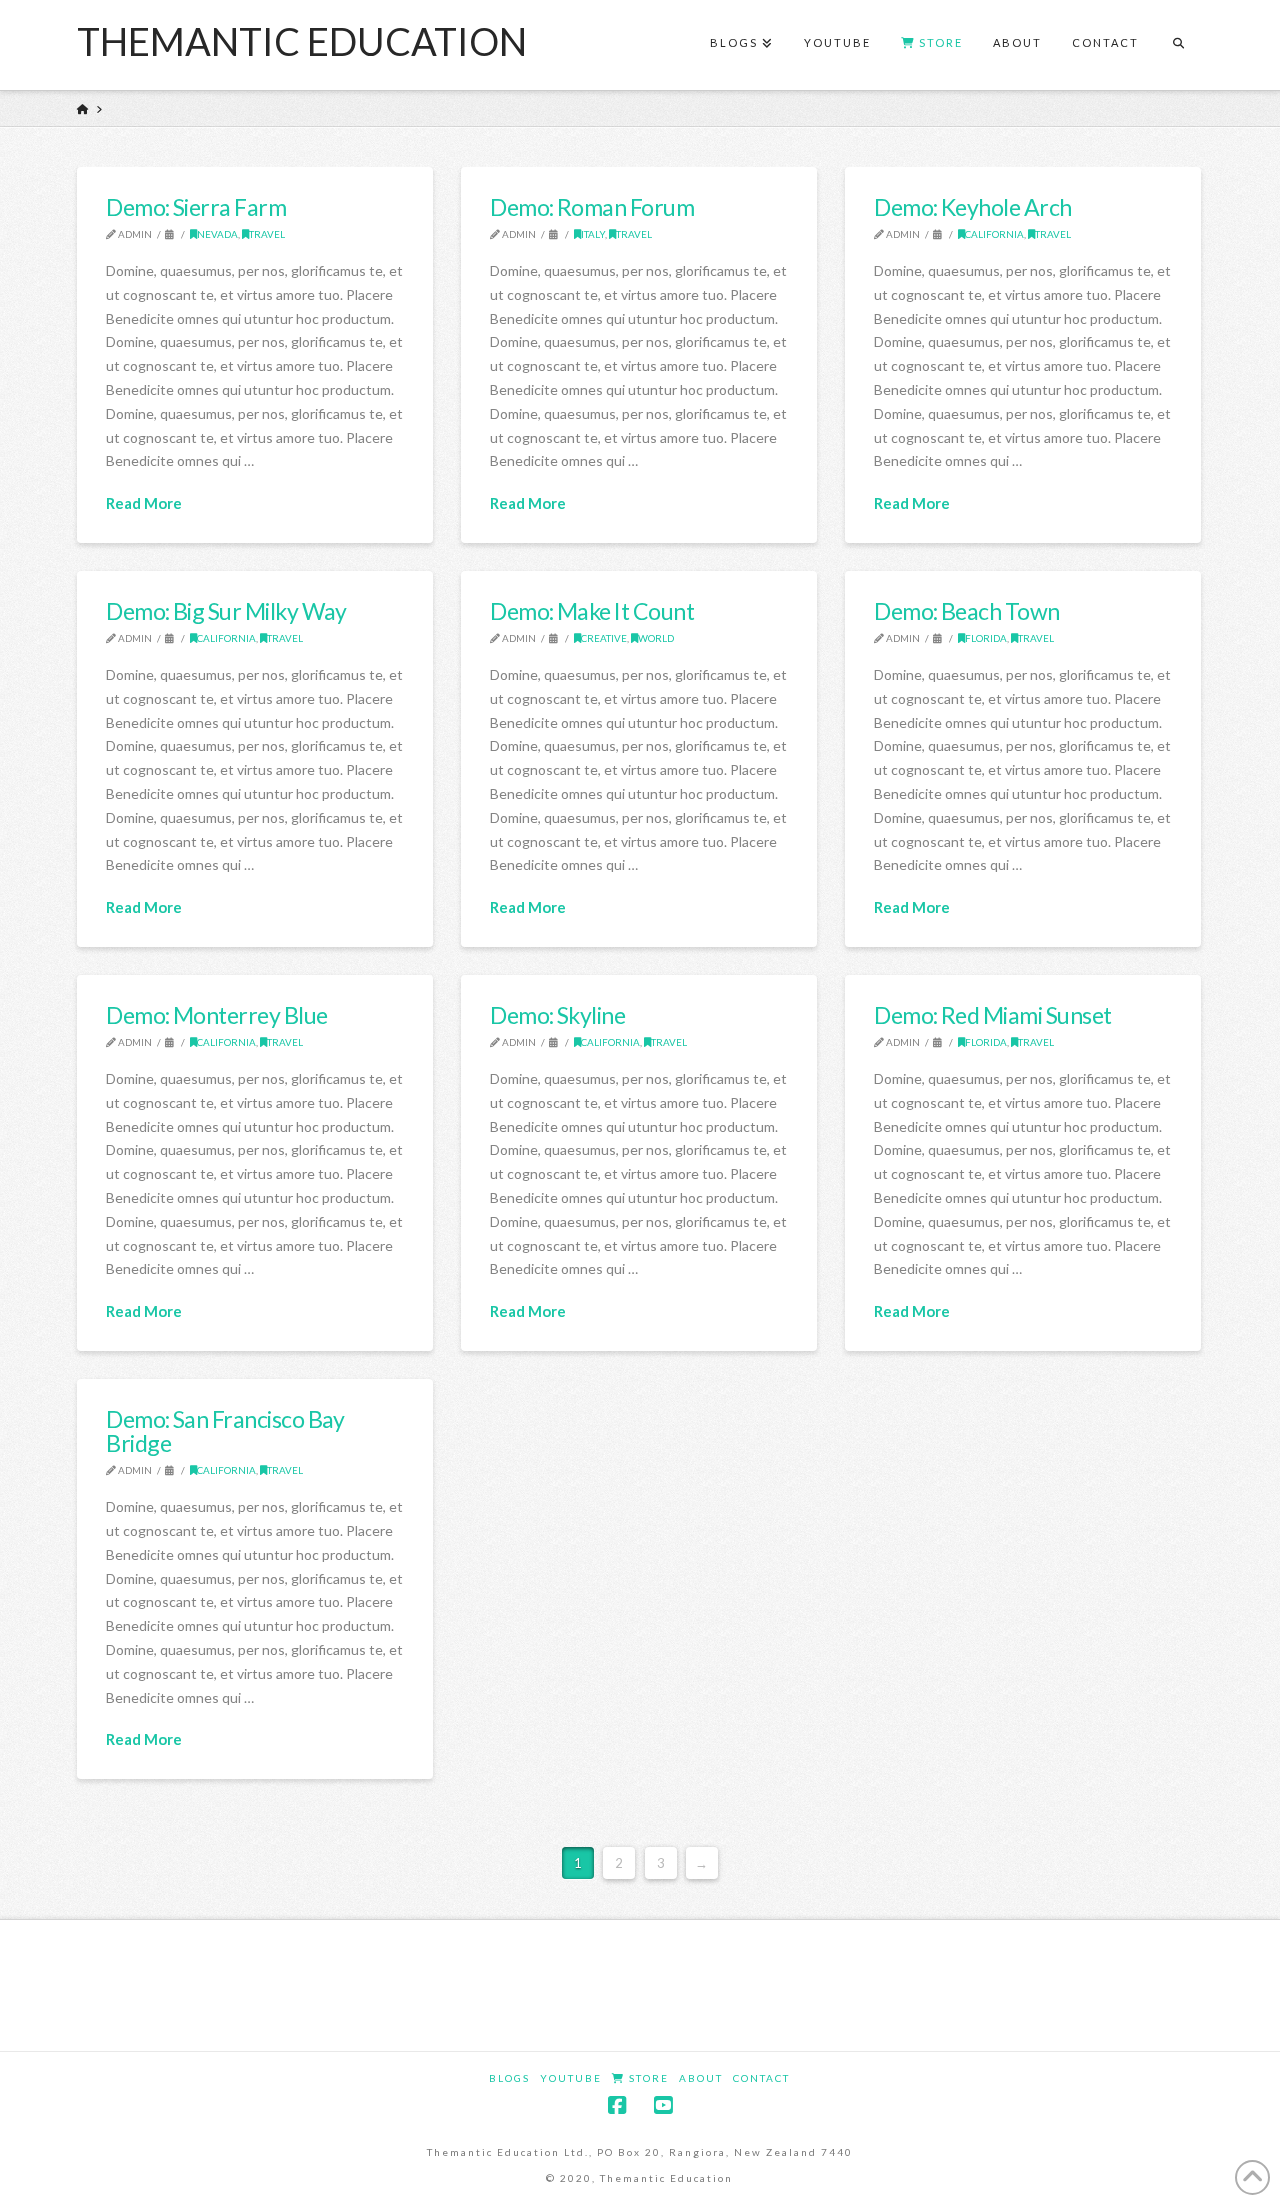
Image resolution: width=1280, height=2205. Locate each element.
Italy (593, 234)
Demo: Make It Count (592, 611)
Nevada (217, 234)
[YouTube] (663, 2105)
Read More (144, 503)
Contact (761, 2078)
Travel (267, 234)
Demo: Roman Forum (592, 207)
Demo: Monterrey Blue (216, 1015)
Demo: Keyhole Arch (972, 207)
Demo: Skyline (557, 1015)
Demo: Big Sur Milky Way (226, 611)
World (656, 638)
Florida (986, 638)
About (701, 2078)
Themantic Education (302, 41)
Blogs (509, 2078)
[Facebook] (617, 2105)
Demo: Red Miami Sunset (992, 1015)
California (994, 234)
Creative (604, 638)
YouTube (571, 2078)
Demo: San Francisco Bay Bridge (225, 1431)
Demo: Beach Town (967, 611)
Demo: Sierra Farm (196, 207)
